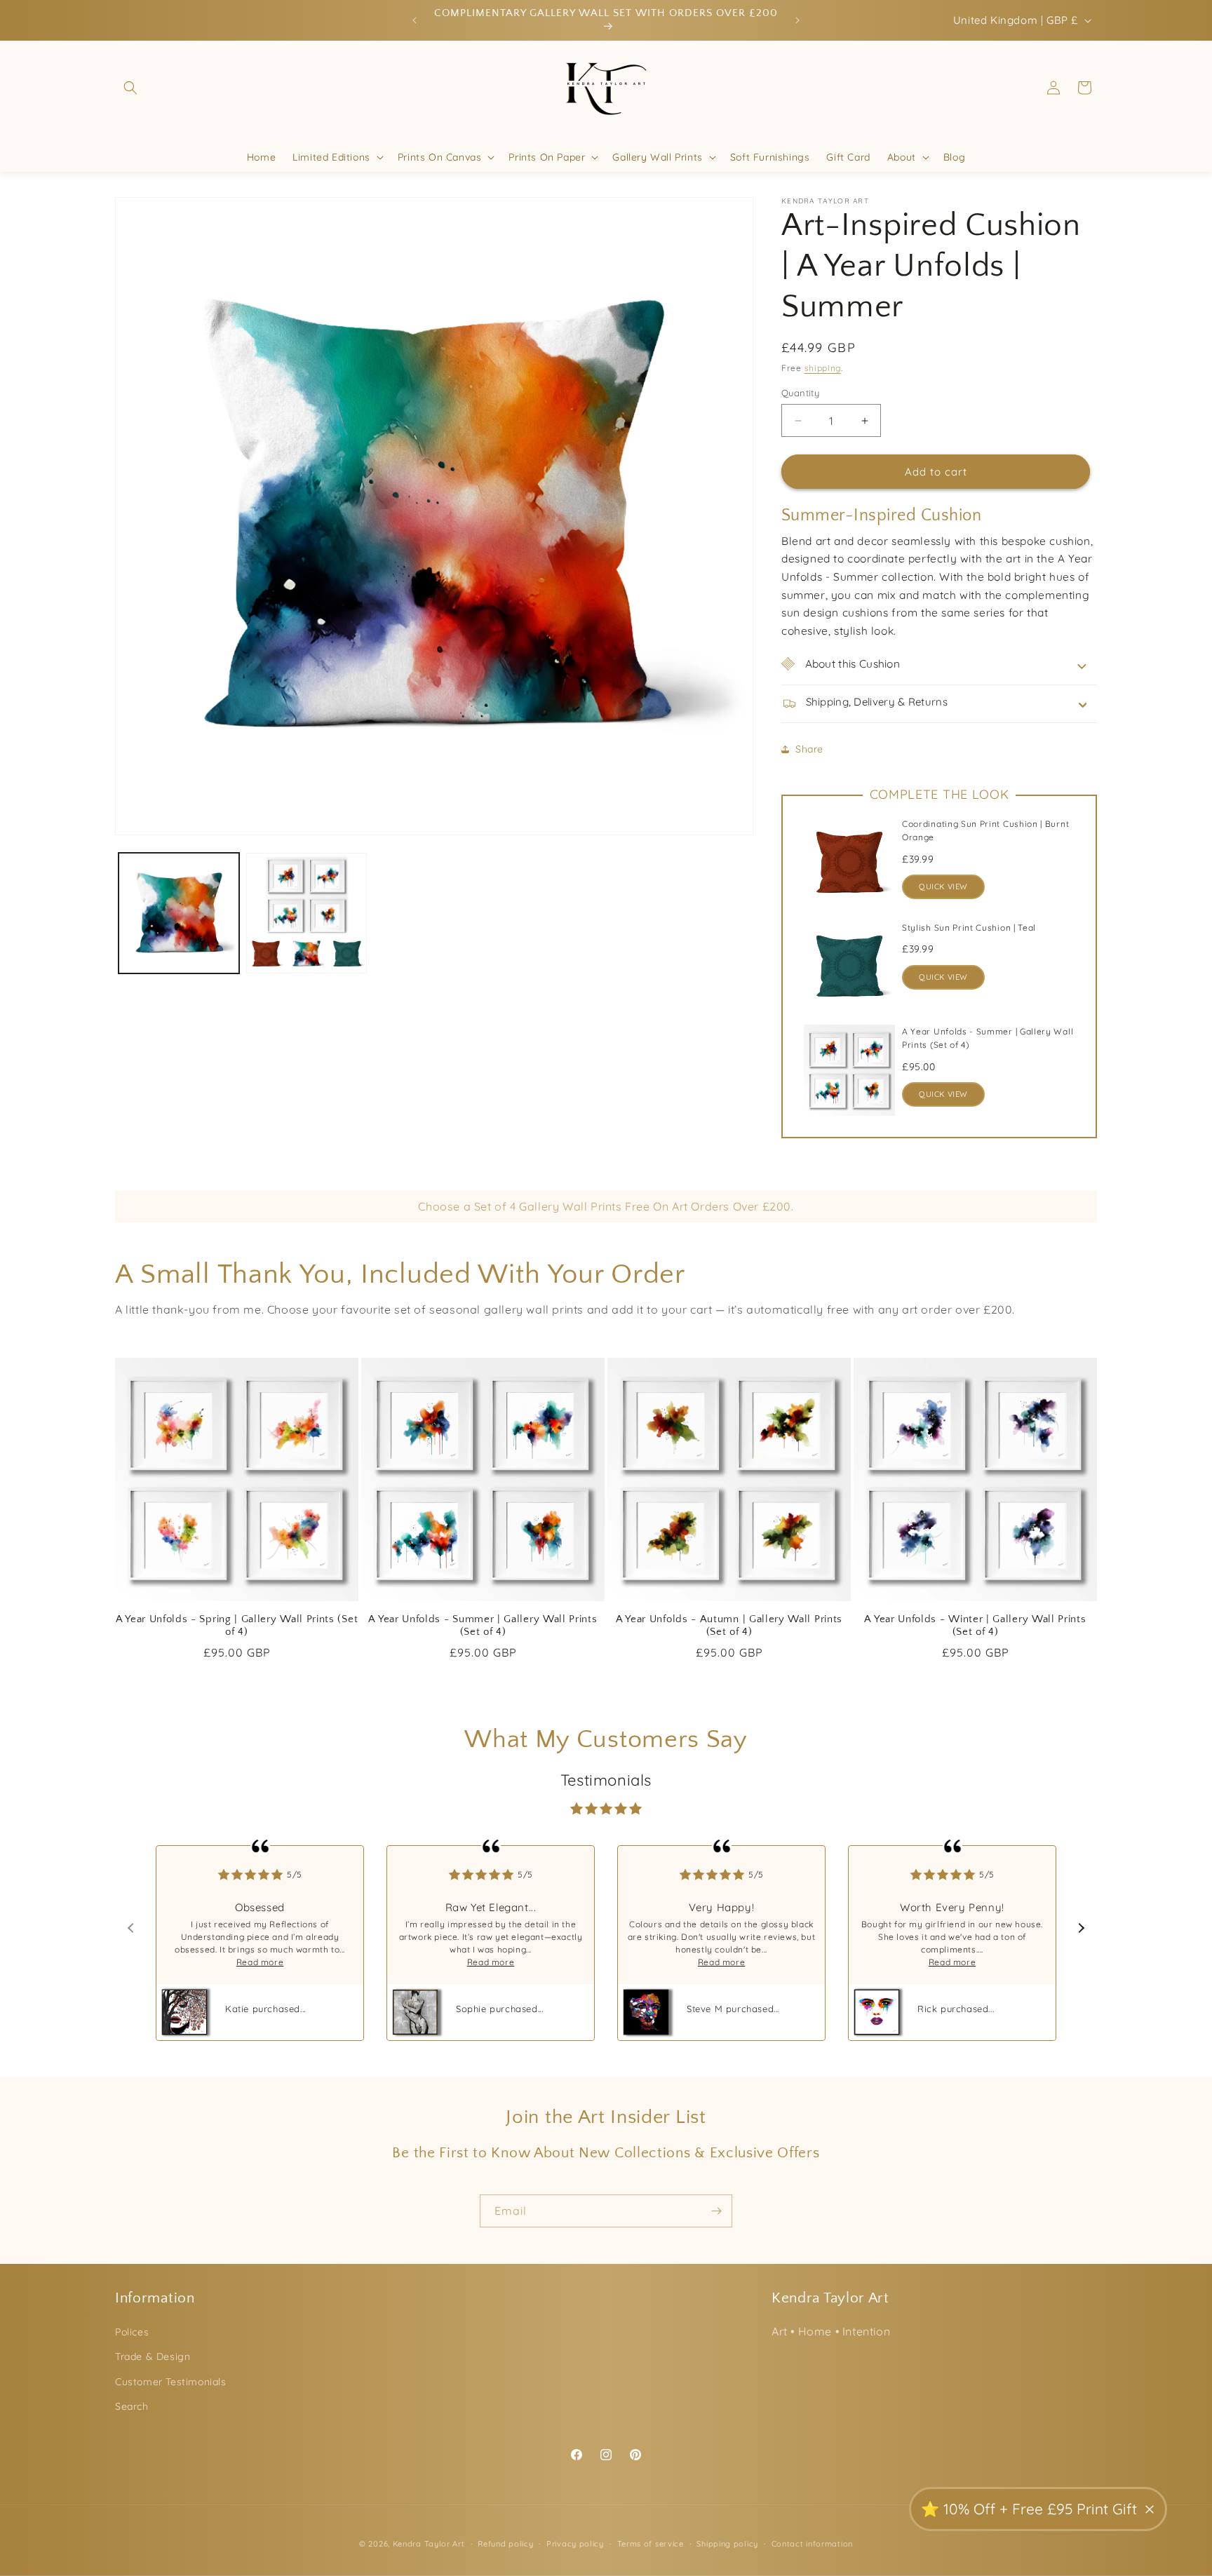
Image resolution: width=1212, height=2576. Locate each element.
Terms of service (651, 2544)
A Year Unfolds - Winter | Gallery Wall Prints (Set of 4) (975, 1626)
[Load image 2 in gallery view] (307, 913)
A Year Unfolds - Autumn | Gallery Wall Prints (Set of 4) (729, 1626)
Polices (132, 2332)
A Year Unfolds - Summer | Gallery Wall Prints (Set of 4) (483, 1626)
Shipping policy (727, 2544)
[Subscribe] (716, 2211)
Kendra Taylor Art (429, 2544)
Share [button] (809, 749)
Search (132, 2406)
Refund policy (505, 2544)
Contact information (812, 2544)
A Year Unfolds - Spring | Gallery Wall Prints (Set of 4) (237, 1626)
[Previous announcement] (415, 20)
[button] (130, 88)
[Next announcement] (797, 20)
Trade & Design (153, 2356)
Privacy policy (575, 2544)
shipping (823, 368)
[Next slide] (1080, 1928)
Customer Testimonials (171, 2382)
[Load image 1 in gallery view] (179, 913)
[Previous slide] (132, 1928)
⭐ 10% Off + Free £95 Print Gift (1029, 2509)
